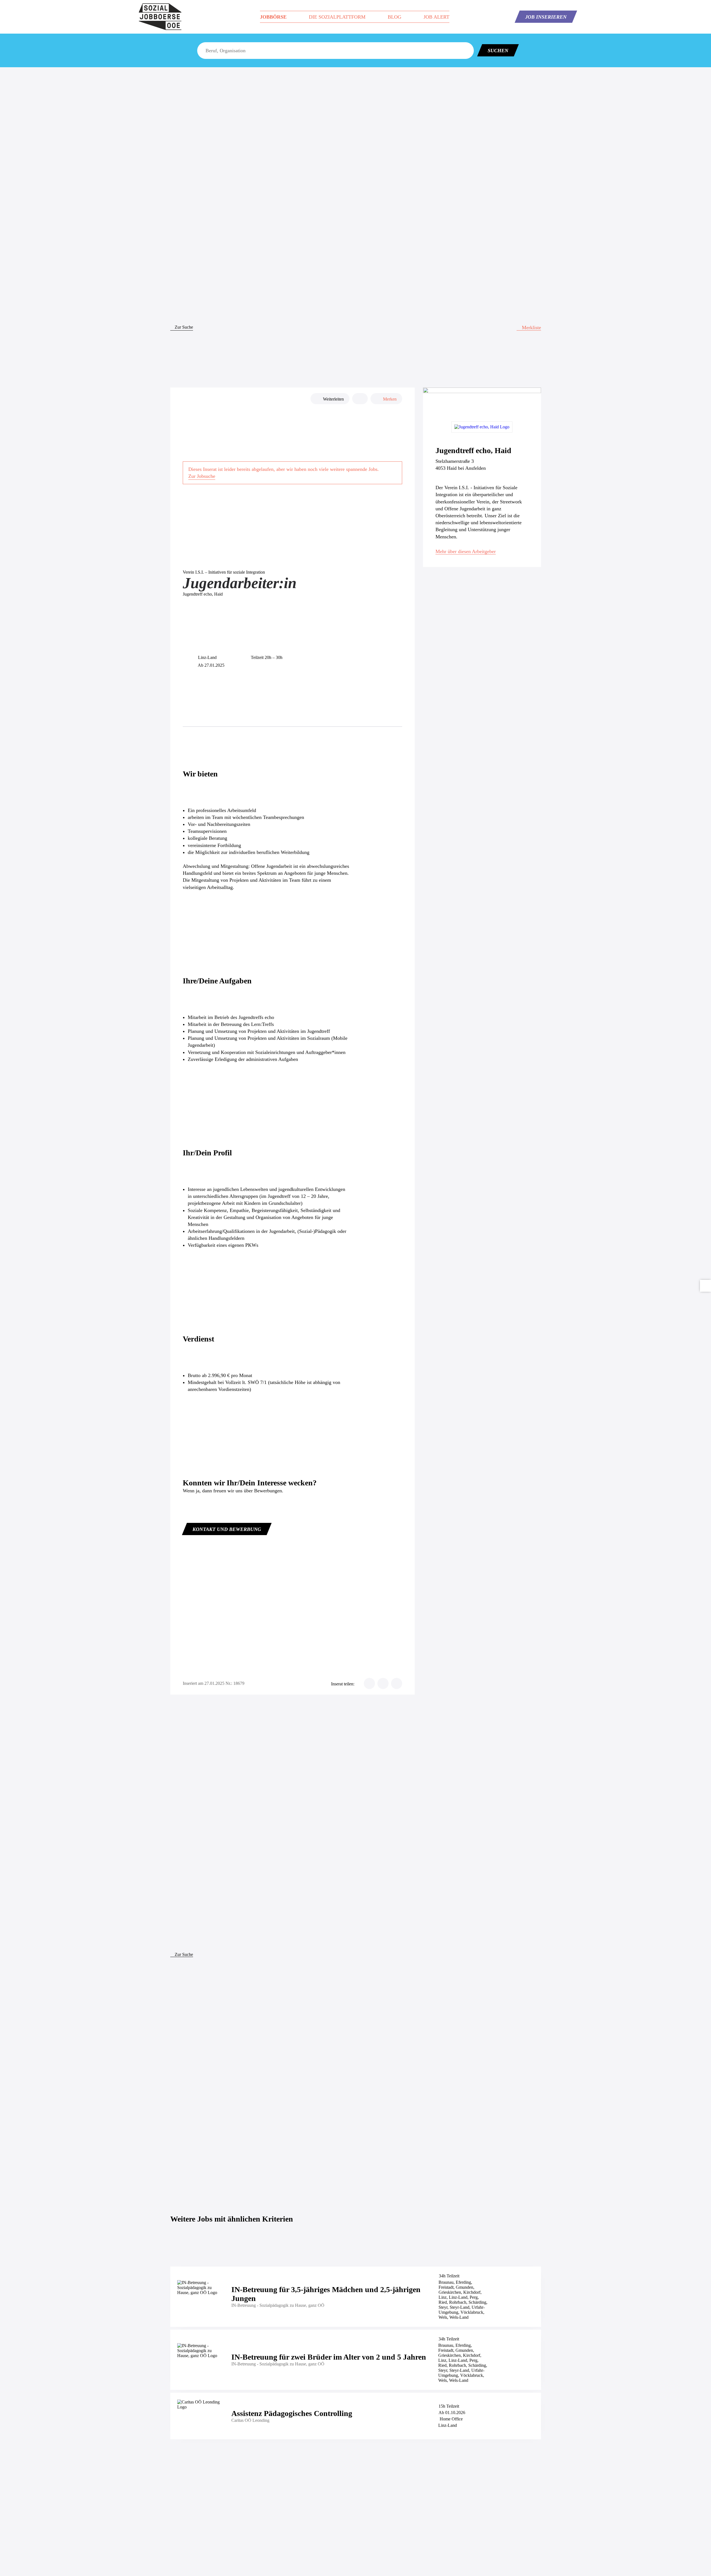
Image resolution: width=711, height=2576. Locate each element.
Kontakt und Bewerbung (227, 1529)
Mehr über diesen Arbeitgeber (466, 551)
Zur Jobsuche (202, 476)
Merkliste (531, 328)
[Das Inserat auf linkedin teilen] (383, 1683)
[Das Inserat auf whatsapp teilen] (397, 1683)
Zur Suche (183, 327)
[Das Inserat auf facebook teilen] (369, 1683)
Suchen (498, 51)
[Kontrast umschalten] (705, 1286)
